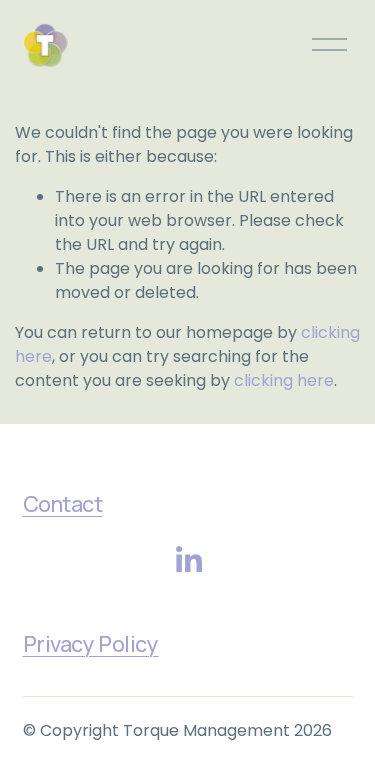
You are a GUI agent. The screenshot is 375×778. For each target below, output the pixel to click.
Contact (63, 503)
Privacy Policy (91, 643)
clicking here (284, 380)
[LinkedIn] (188, 560)
